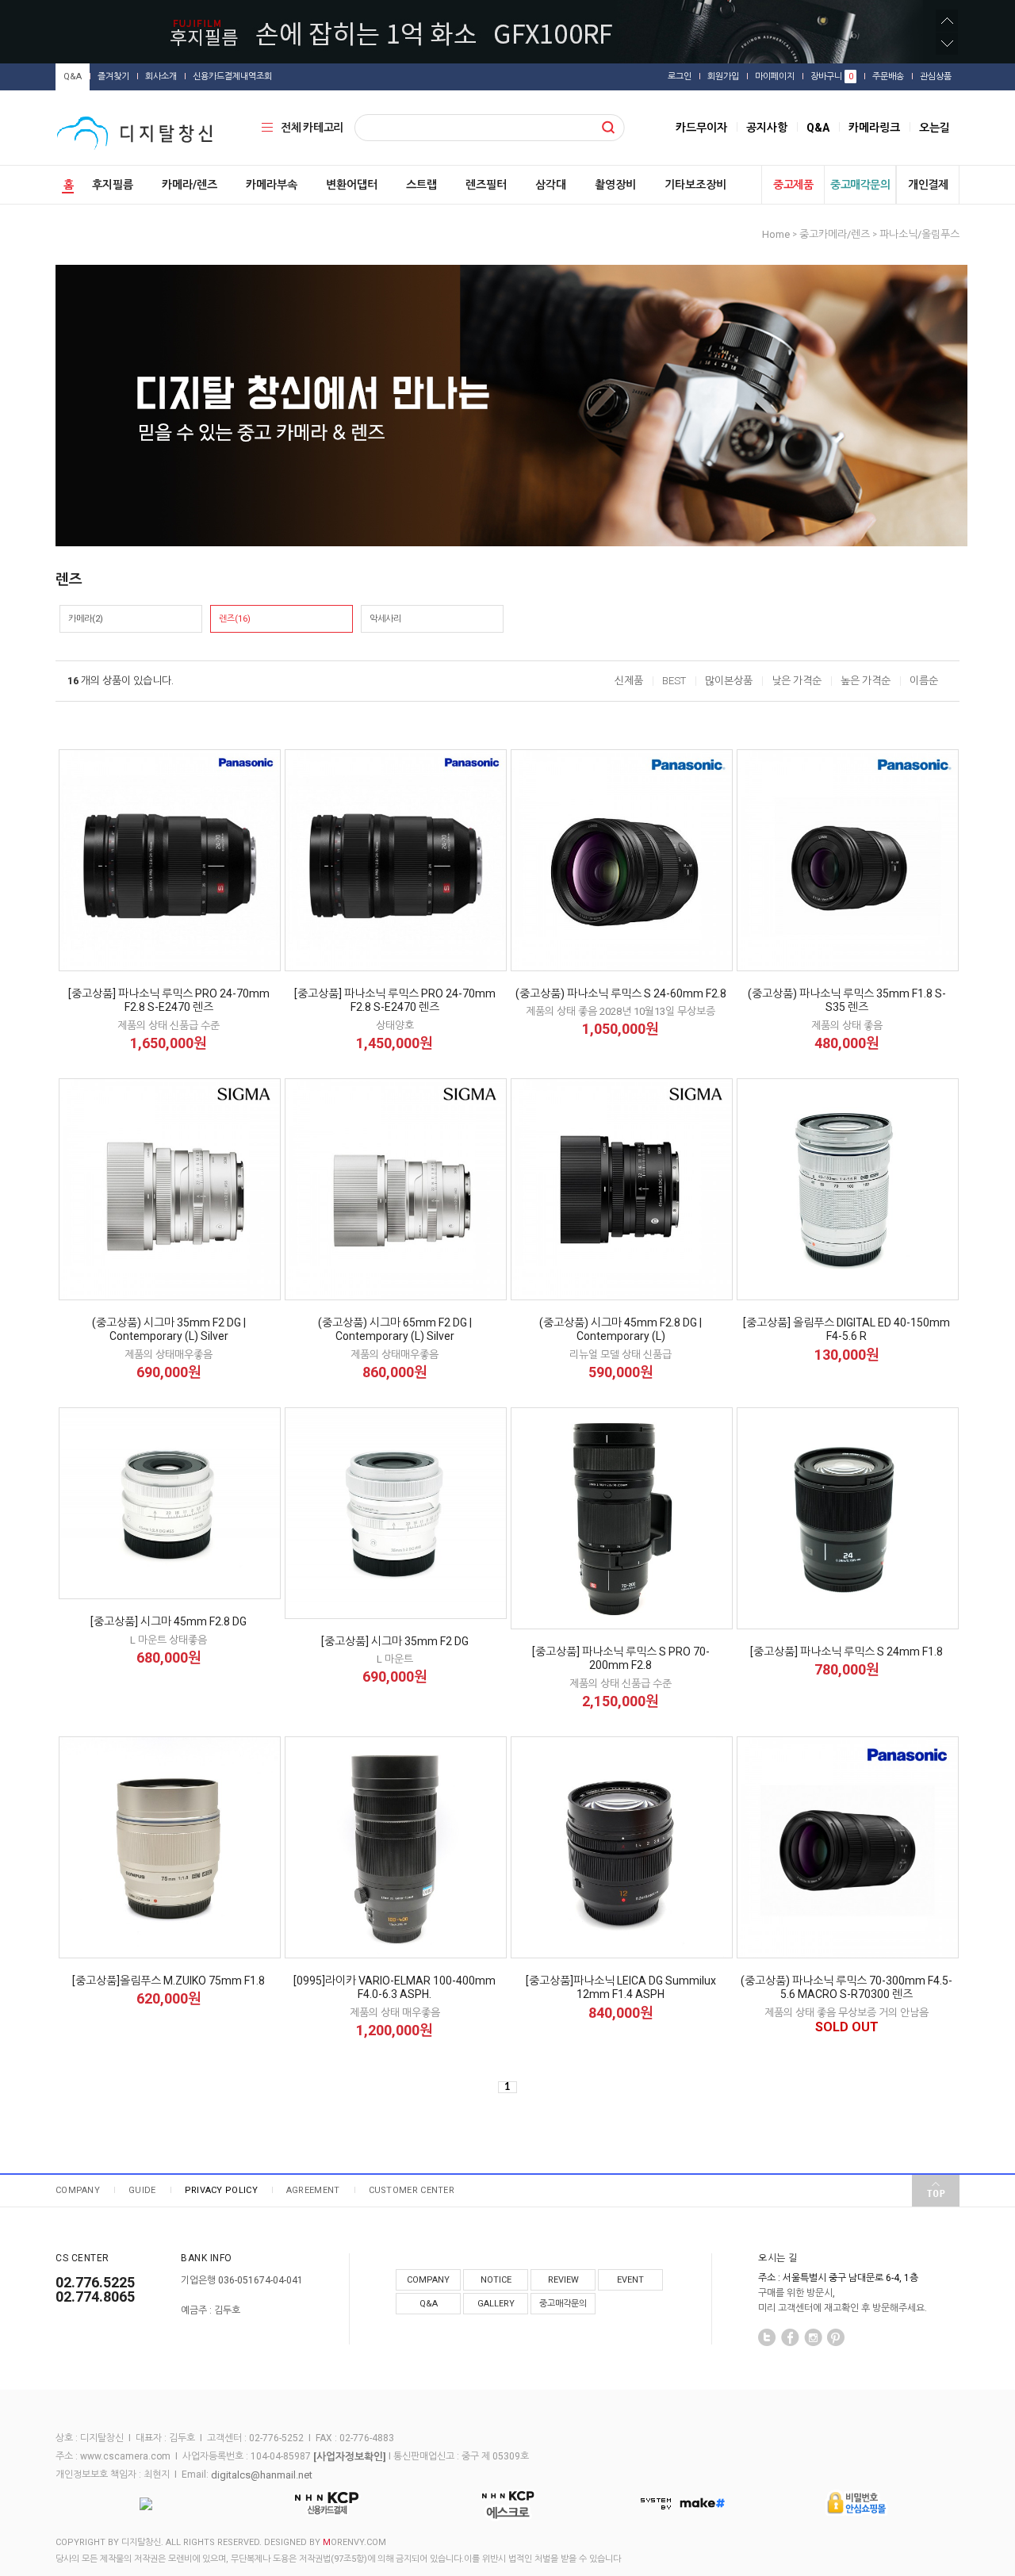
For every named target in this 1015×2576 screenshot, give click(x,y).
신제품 (629, 681)
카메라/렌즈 (190, 185)
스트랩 (421, 185)
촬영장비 (615, 185)
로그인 (680, 77)
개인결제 (928, 185)
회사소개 (161, 77)
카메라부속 (272, 185)
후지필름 (113, 185)
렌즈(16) (235, 619)
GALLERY (496, 2304)
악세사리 (385, 619)
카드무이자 (701, 128)
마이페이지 (775, 77)
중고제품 (793, 185)
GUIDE (142, 2190)
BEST (674, 681)
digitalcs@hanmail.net (262, 2474)
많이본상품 (729, 681)
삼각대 (551, 185)
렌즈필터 (486, 185)
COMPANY (78, 2190)
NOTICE (496, 2280)
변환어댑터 (352, 185)
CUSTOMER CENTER (412, 2190)
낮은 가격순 (797, 681)
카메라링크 (874, 128)
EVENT (630, 2280)
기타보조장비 (695, 185)
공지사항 (767, 128)
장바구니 (832, 77)
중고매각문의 (860, 185)
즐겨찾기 (113, 77)
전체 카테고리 (312, 128)
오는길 (935, 128)
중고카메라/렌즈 (835, 234)
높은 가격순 (866, 681)
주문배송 (888, 77)
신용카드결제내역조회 (232, 77)
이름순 (924, 681)
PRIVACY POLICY (221, 2190)
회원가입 (723, 77)
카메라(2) (86, 619)
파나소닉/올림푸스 (919, 234)
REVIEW (563, 2280)
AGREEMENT (313, 2190)
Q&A (73, 77)
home (776, 234)
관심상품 (936, 77)
